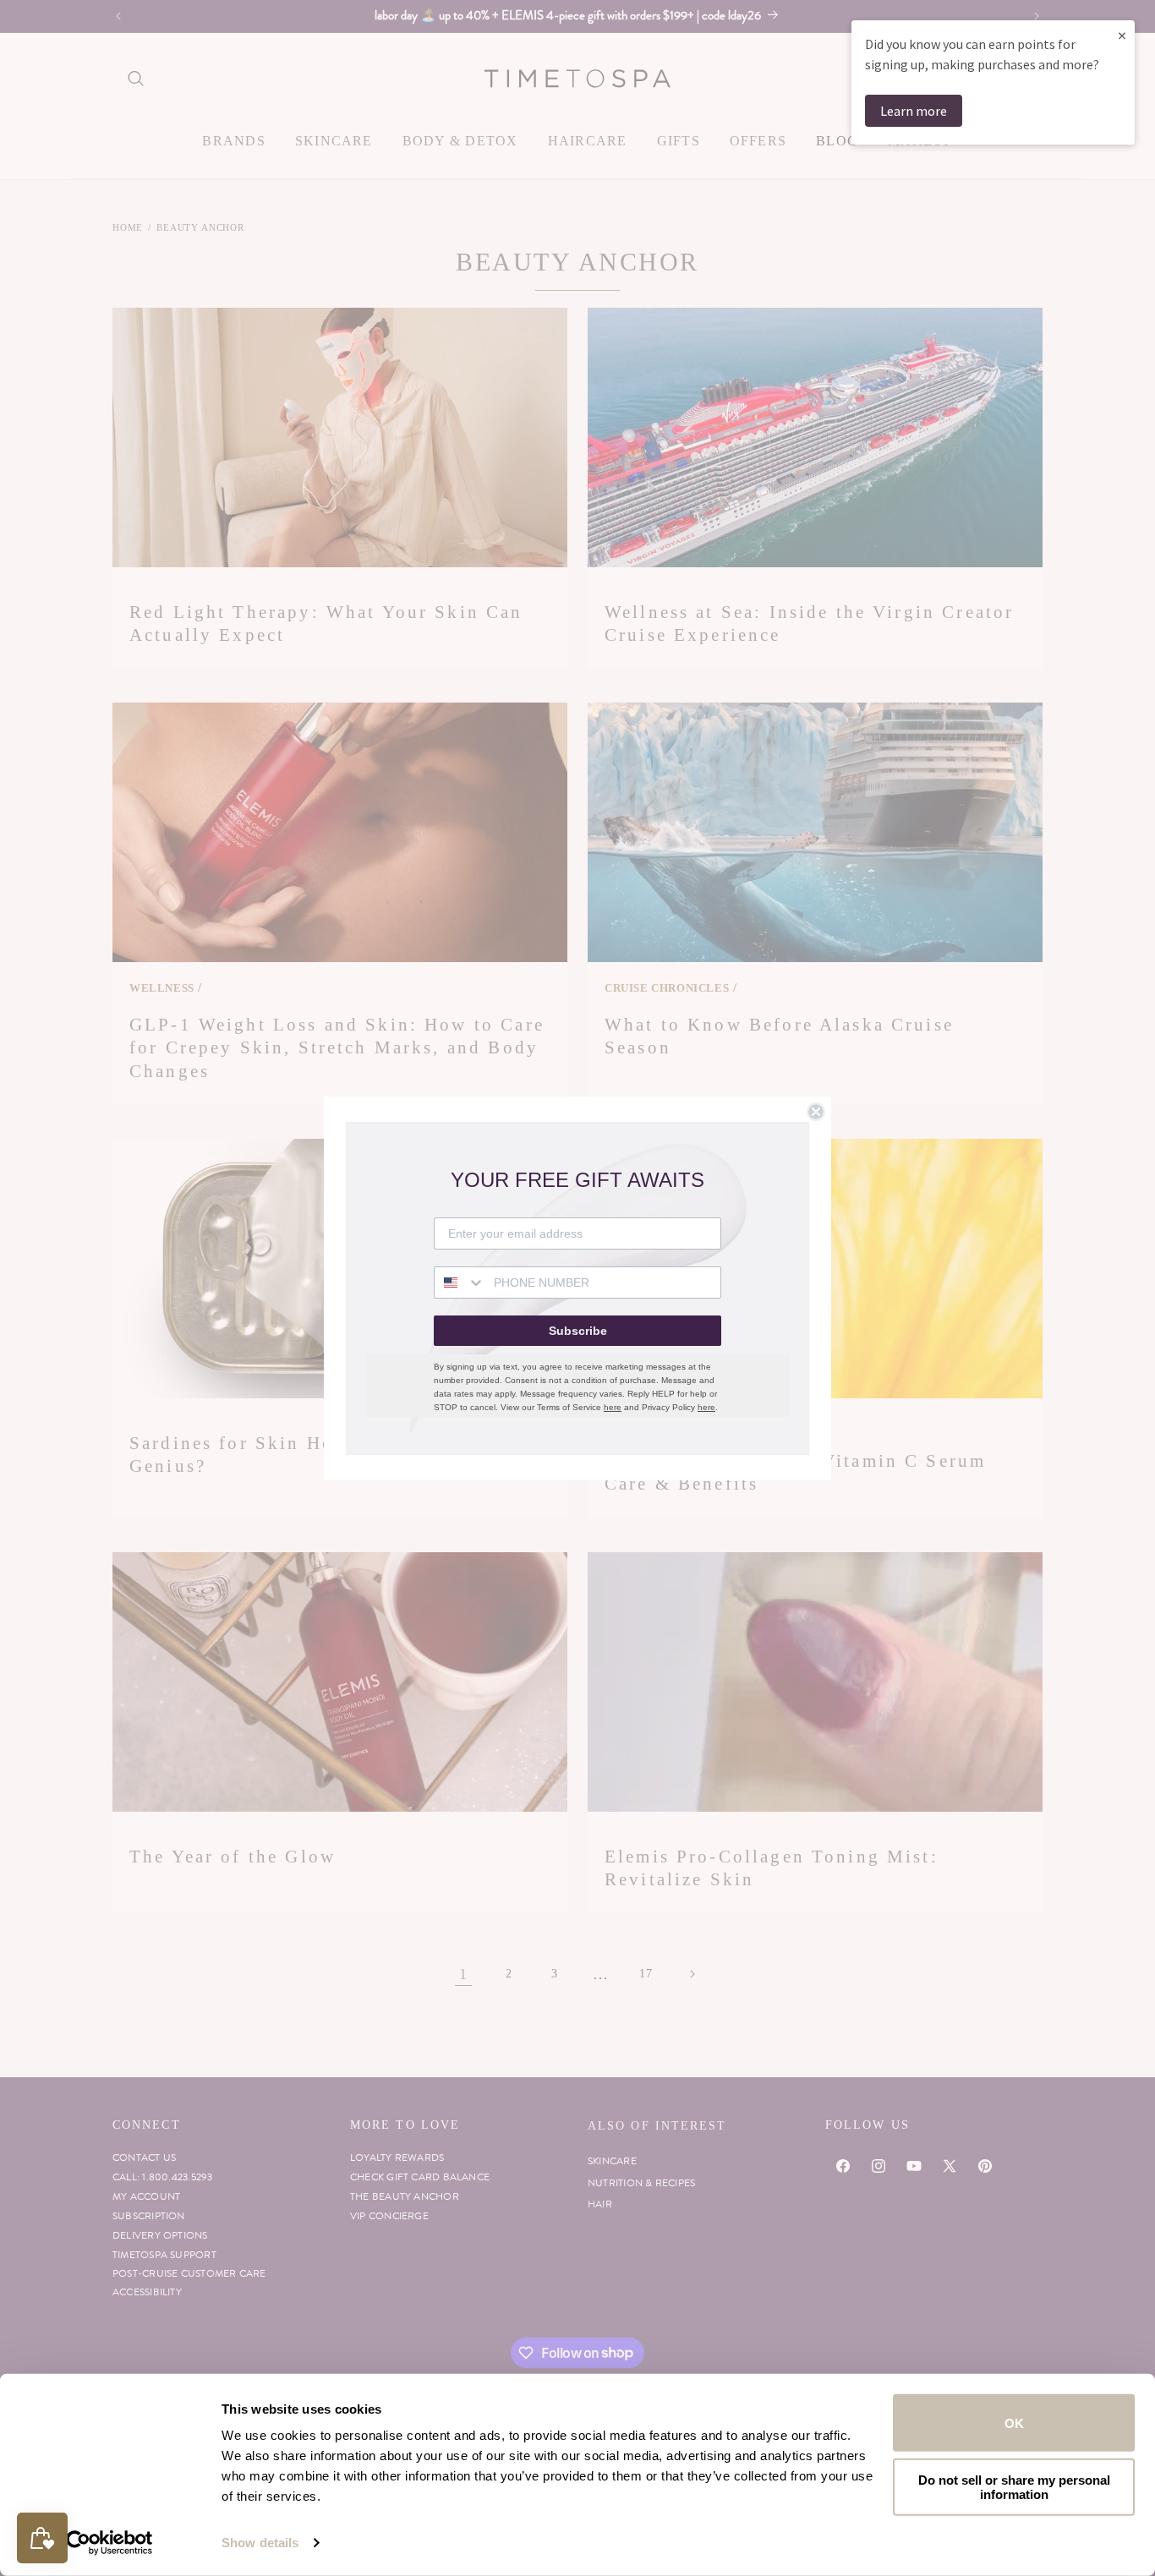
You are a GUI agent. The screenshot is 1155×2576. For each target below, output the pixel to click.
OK (1014, 2423)
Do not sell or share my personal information (1014, 2486)
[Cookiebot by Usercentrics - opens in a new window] (109, 2543)
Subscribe (578, 1331)
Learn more (914, 111)
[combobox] (460, 1283)
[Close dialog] (816, 1112)
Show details (260, 2543)
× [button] (1122, 35)
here (613, 1407)
